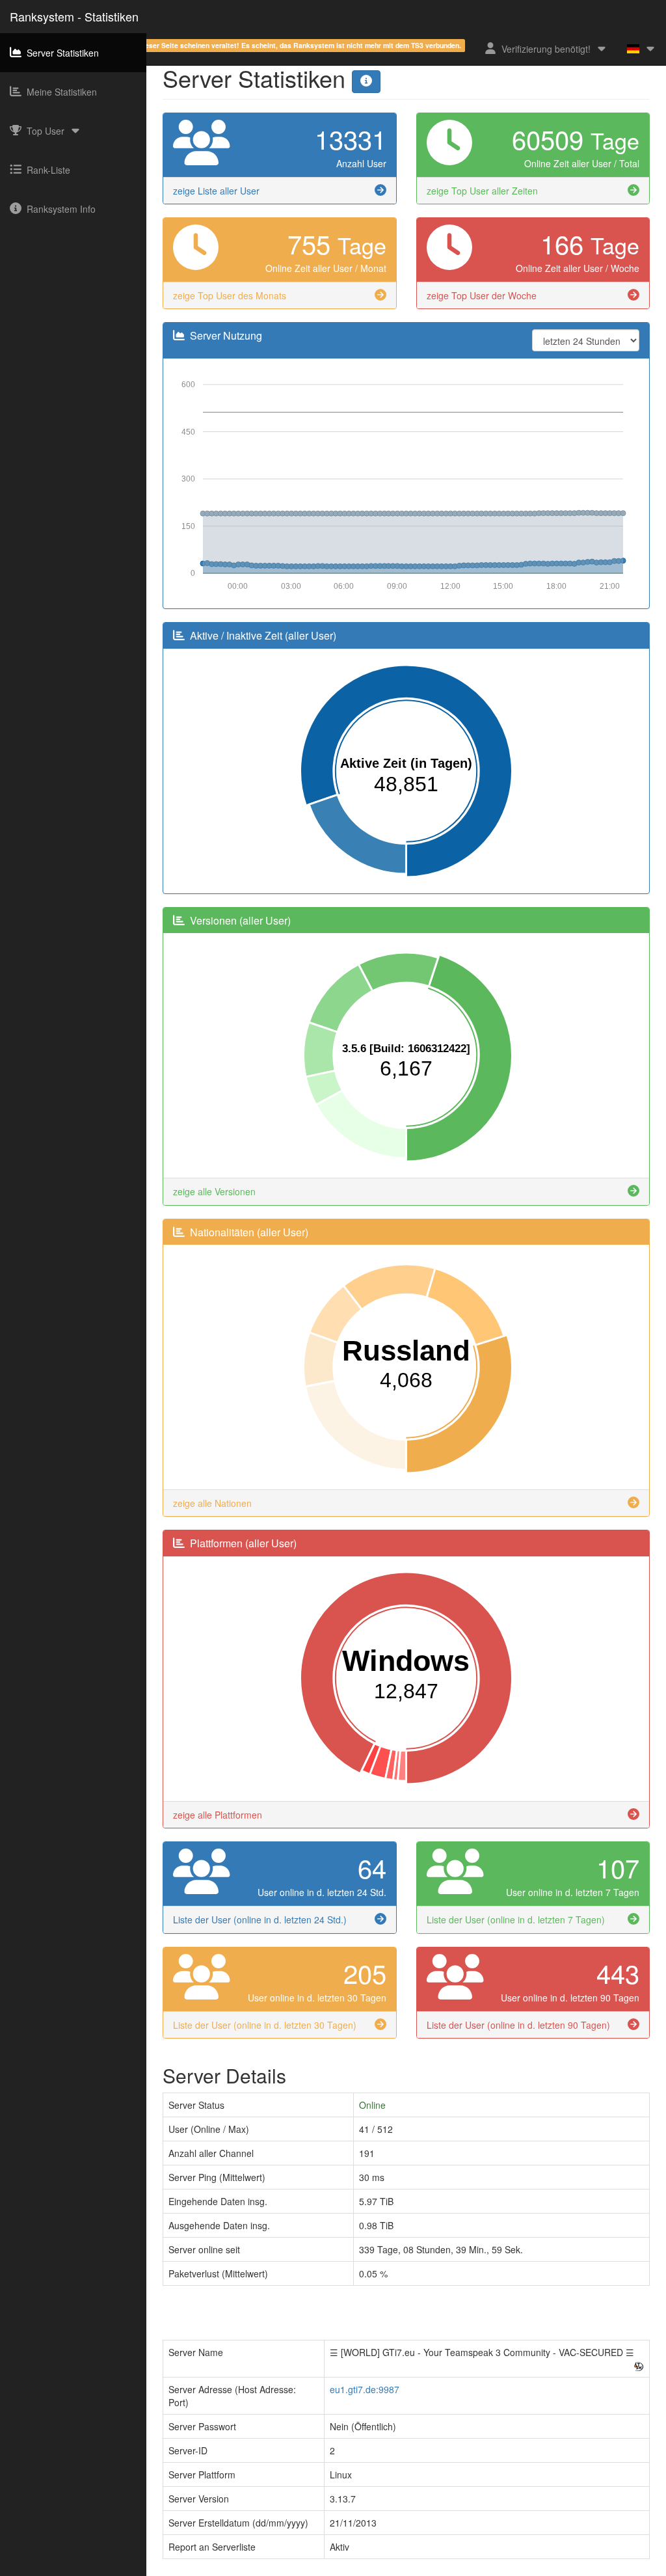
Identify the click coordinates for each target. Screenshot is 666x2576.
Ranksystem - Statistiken (74, 16)
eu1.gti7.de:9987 (365, 2389)
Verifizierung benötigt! (546, 49)
